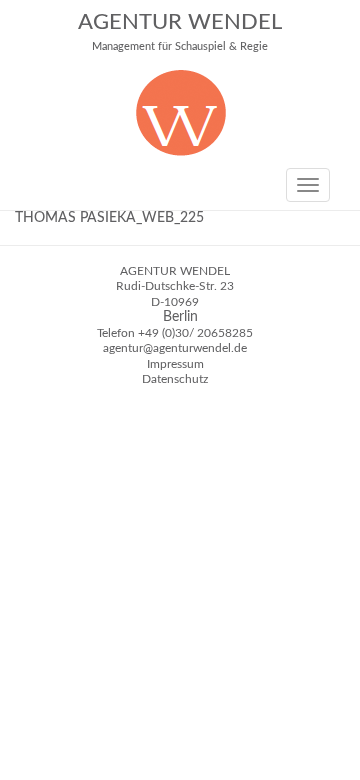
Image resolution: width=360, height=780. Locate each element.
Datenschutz (175, 379)
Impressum (175, 364)
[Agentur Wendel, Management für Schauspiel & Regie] (180, 152)
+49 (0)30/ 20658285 (195, 333)
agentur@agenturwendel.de (175, 348)
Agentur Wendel (180, 31)
